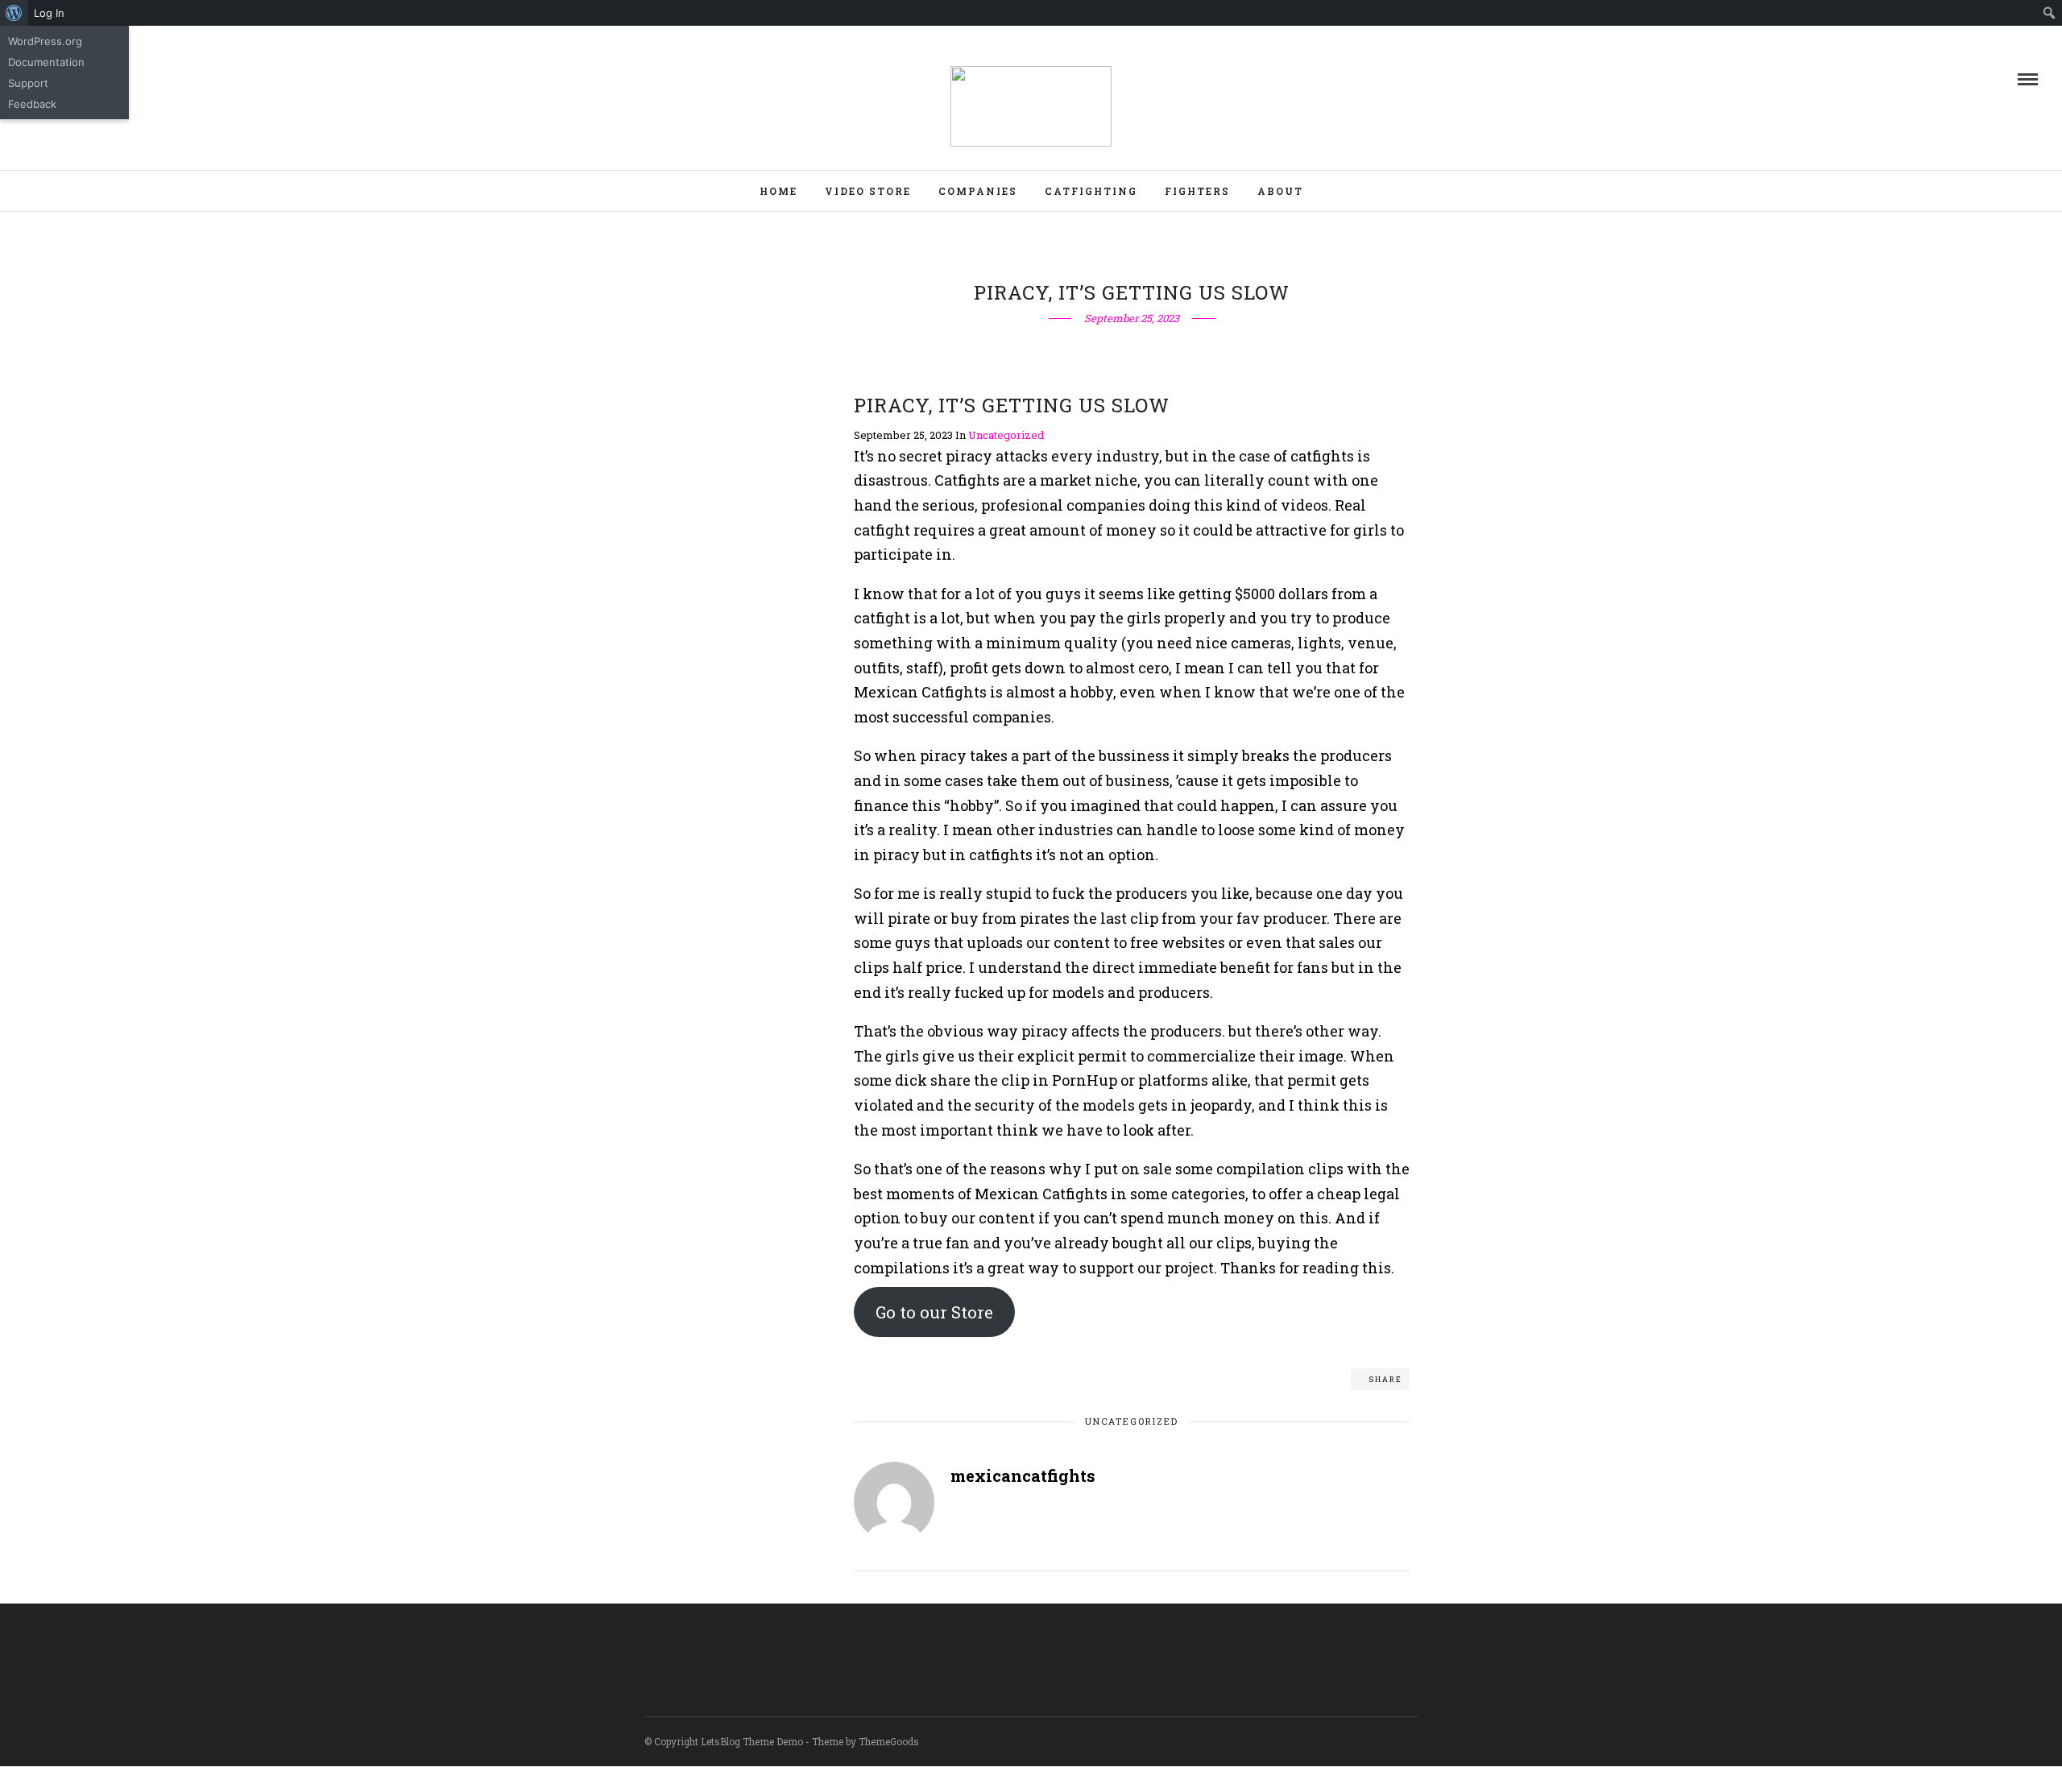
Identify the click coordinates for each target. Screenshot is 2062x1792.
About (1280, 191)
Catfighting (1091, 191)
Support (28, 83)
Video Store (868, 191)
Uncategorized (1006, 435)
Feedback (32, 104)
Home (778, 191)
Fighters (1197, 191)
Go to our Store (934, 1312)
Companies (978, 191)
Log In (49, 13)
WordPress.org (45, 41)
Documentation (46, 62)
